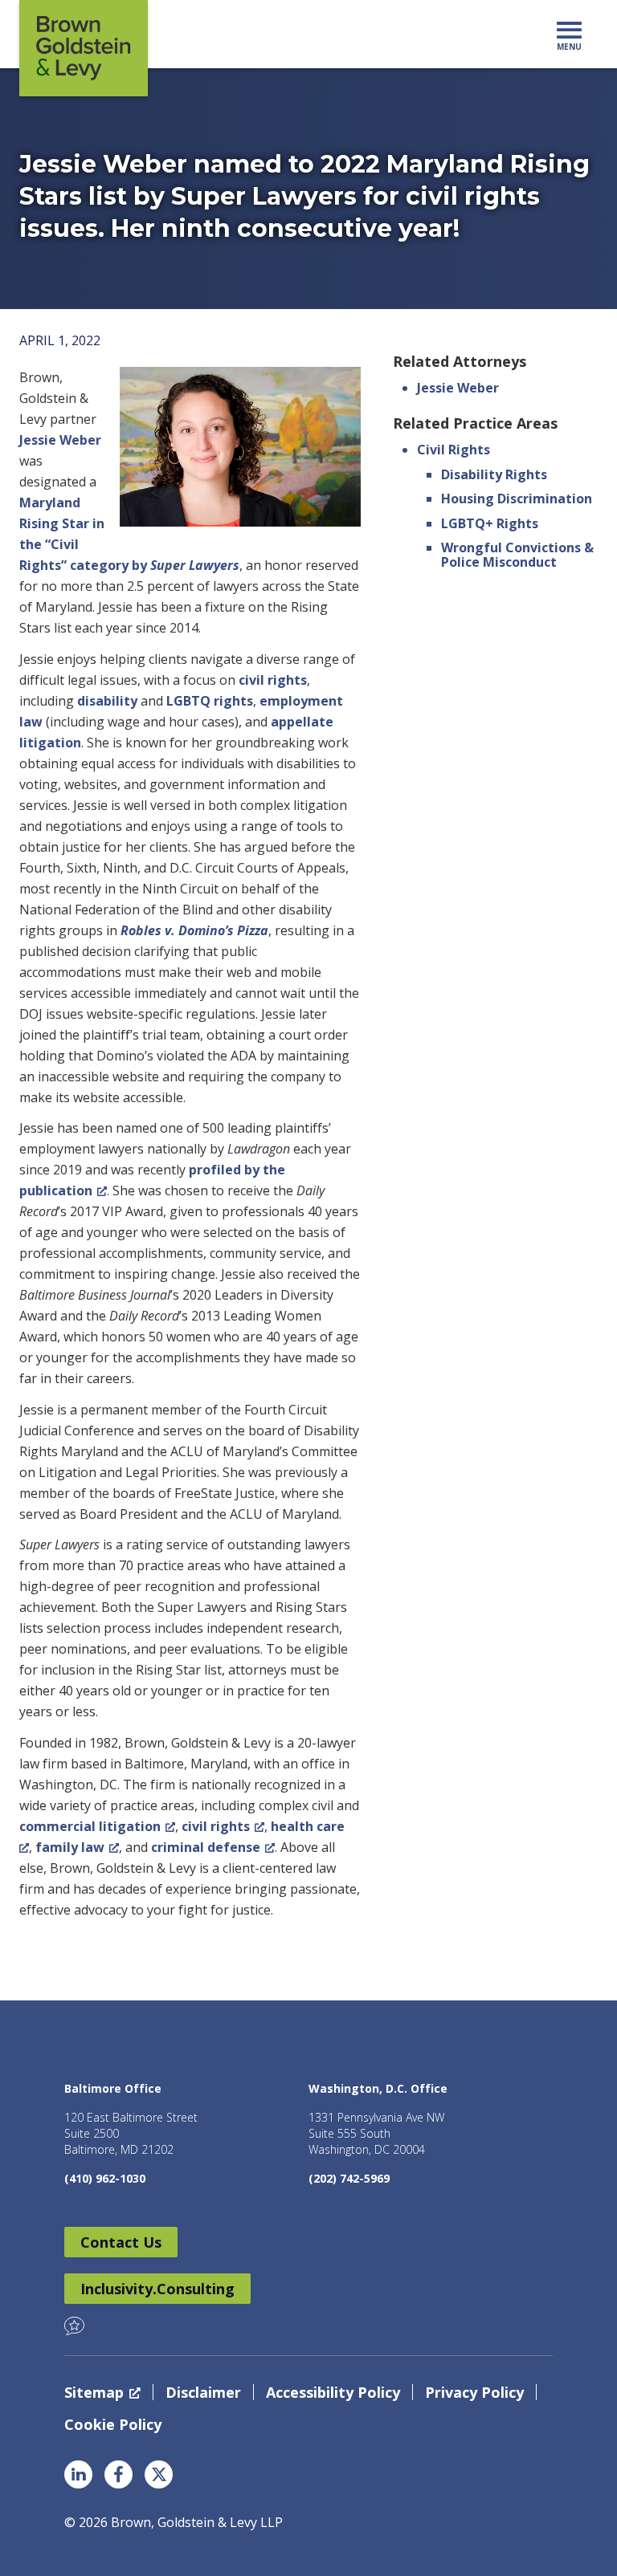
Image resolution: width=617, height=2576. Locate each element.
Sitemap (94, 2392)
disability (107, 701)
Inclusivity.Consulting (157, 2289)
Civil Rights (454, 450)
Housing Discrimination (517, 499)
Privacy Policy (474, 2392)
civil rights (273, 680)
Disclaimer (203, 2392)
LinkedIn (78, 2474)
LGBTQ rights (210, 701)
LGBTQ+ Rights (490, 523)
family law (70, 1847)
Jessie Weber (60, 440)
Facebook (118, 2474)
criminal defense (206, 1847)
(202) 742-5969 (349, 2178)
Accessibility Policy (333, 2392)
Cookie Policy (113, 2424)
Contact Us (121, 2242)
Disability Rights (494, 474)
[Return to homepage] (84, 48)
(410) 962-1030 (105, 2178)
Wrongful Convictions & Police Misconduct (517, 555)
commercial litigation (90, 1826)
